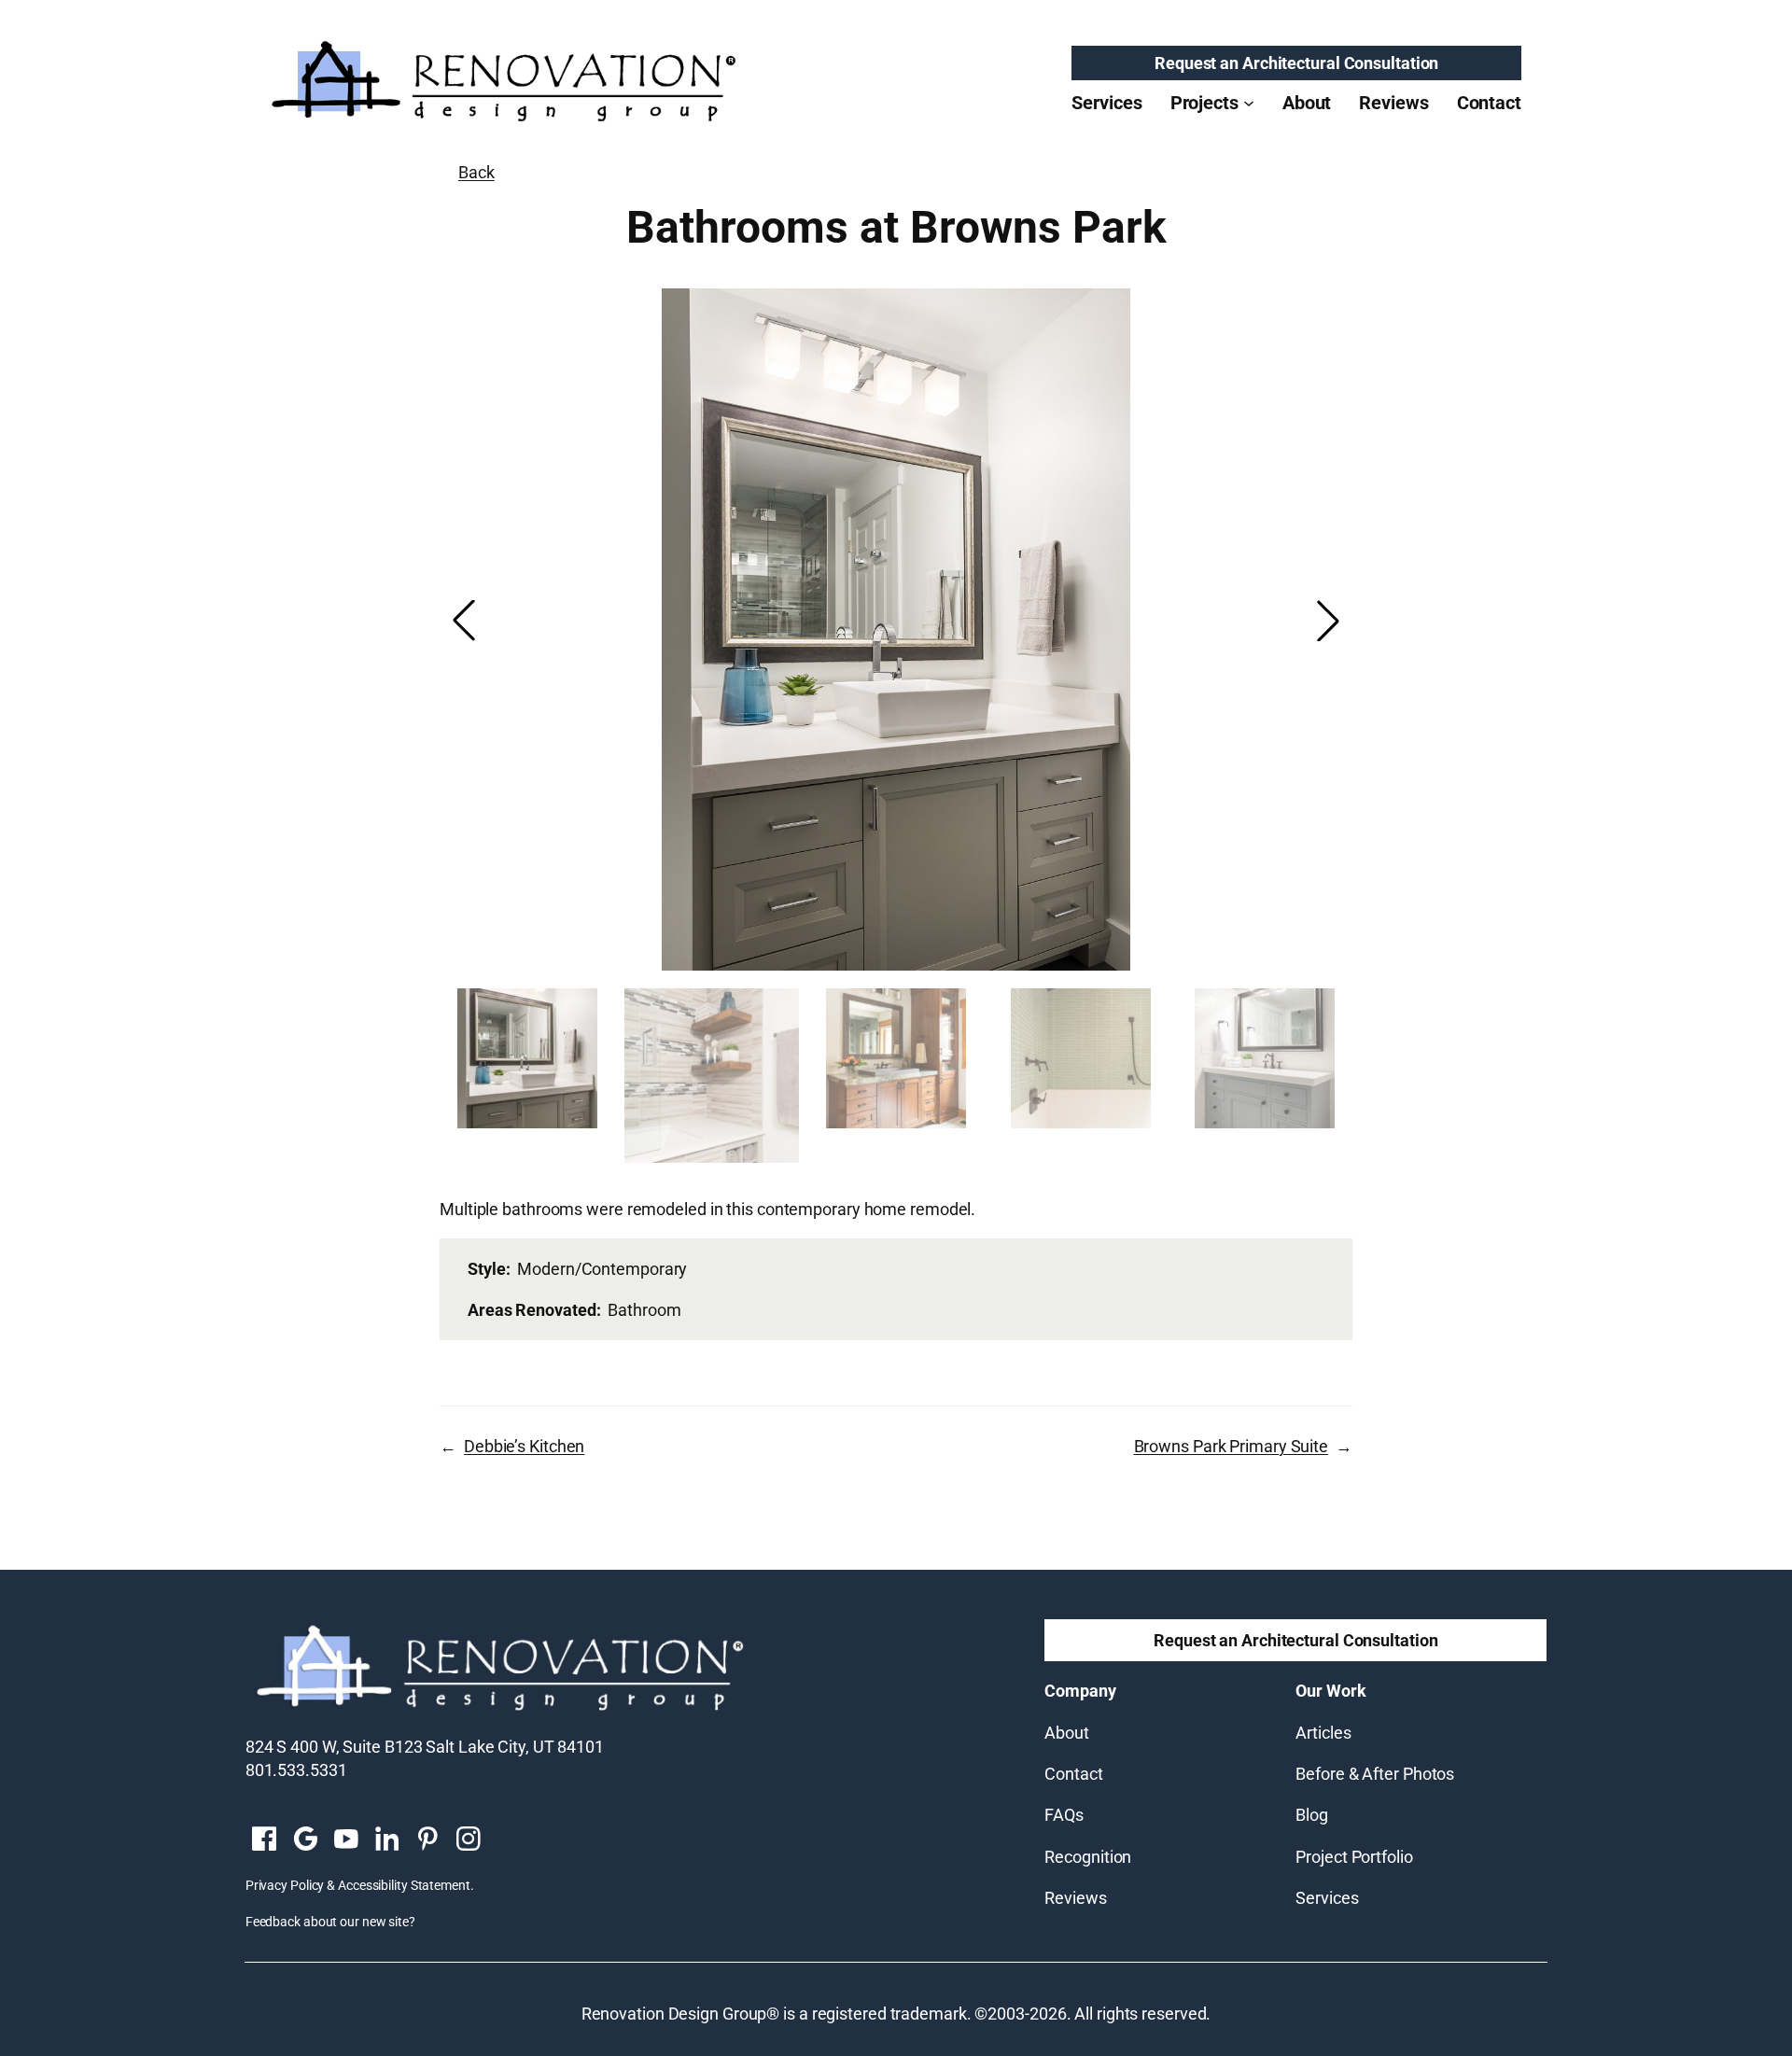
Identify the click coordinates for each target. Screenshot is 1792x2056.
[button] (1328, 621)
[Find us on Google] (305, 1840)
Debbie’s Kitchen (524, 1446)
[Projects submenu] (1249, 103)
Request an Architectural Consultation (1296, 63)
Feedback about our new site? (330, 1922)
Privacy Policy (285, 1885)
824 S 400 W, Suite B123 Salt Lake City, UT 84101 (425, 1747)
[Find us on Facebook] (264, 1840)
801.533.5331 (296, 1770)
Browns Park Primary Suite (1232, 1446)
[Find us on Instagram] (469, 1840)
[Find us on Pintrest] (427, 1840)
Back (476, 172)
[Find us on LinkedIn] (386, 1840)
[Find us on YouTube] (346, 1840)
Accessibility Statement (404, 1885)
